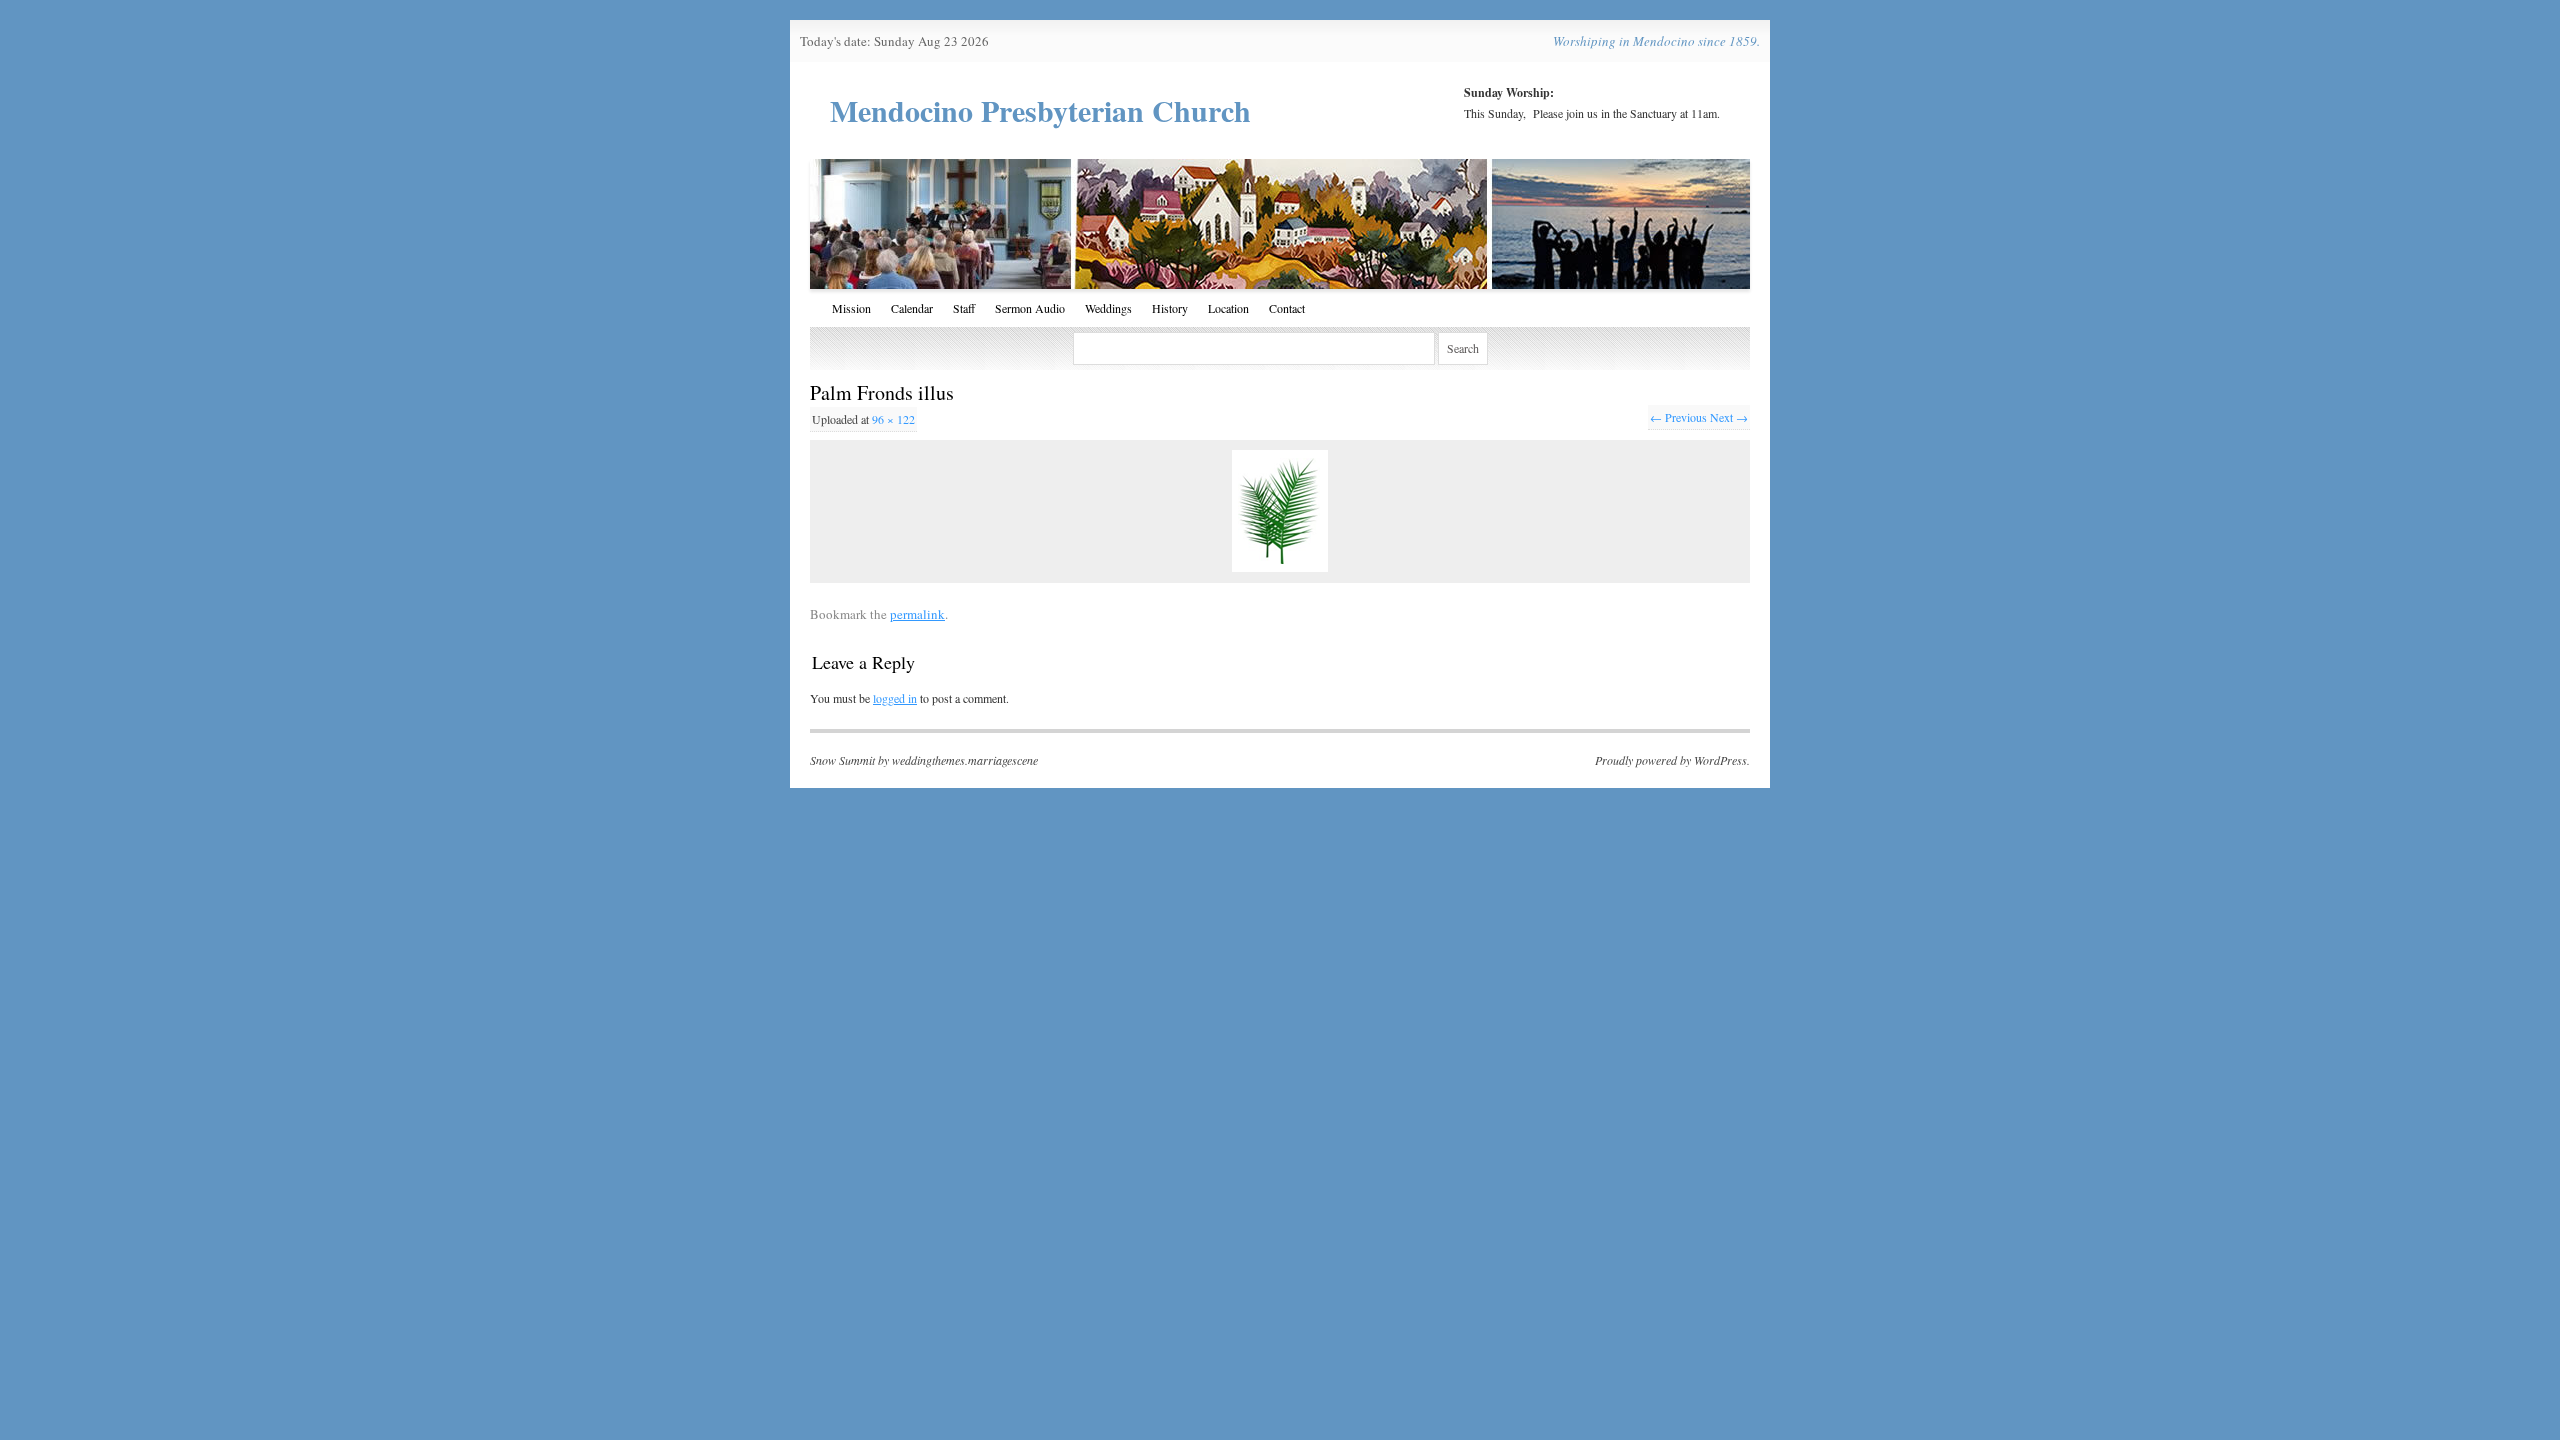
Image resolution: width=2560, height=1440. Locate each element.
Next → (1729, 417)
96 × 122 (893, 419)
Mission (851, 308)
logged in (895, 698)
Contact (1287, 308)
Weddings (1108, 308)
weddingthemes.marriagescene (965, 760)
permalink (917, 614)
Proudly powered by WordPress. (1672, 760)
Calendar (912, 308)
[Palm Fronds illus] (1280, 511)
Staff (964, 308)
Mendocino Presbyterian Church (1040, 110)
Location (1228, 308)
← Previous (1678, 417)
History (1170, 308)
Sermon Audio (1030, 308)
